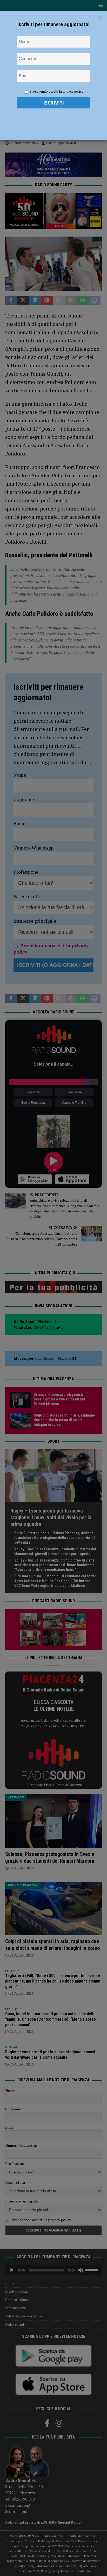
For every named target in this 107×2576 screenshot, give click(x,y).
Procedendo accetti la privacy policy (56, 91)
